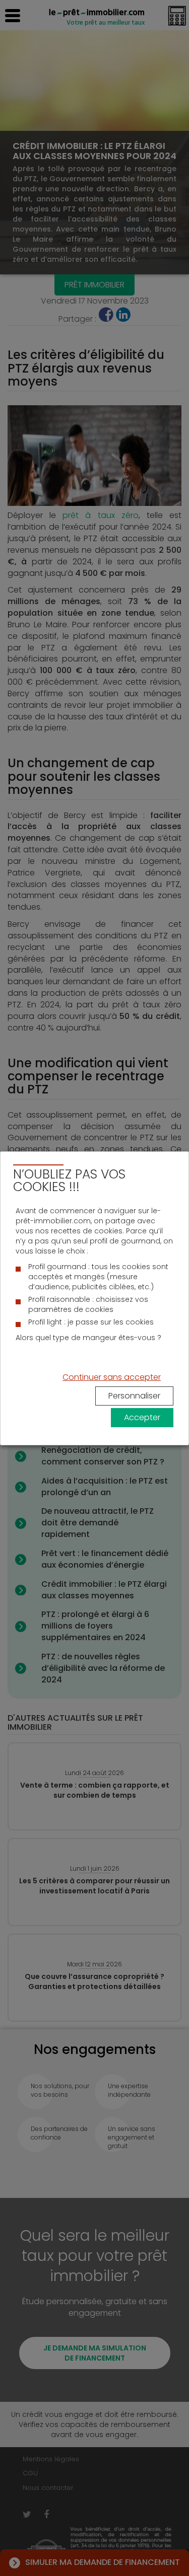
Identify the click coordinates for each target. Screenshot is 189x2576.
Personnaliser (134, 1396)
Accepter (142, 1417)
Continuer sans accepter (112, 1377)
